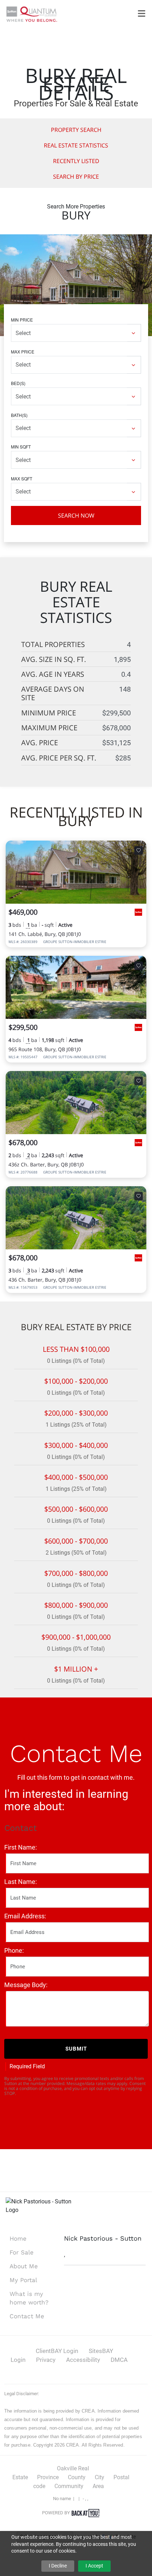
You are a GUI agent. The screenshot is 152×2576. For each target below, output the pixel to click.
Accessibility (83, 2360)
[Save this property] (139, 851)
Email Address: (25, 1916)
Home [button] (18, 2238)
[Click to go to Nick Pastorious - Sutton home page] (32, 14)
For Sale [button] (22, 2252)
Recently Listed (76, 161)
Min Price (22, 320)
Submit (76, 2049)
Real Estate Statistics (76, 145)
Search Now (76, 515)
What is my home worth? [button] (29, 2298)
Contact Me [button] (27, 2316)
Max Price (23, 352)
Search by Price (76, 177)
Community (69, 2486)
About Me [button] (24, 2266)
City (100, 2477)
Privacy (46, 2360)
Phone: (14, 1950)
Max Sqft (22, 478)
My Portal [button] (23, 2280)
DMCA (119, 2360)
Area (98, 2486)
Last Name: (21, 1882)
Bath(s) (19, 415)
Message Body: (26, 1985)
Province (48, 2477)
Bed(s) (18, 383)
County (77, 2477)
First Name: (21, 1847)
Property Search (76, 130)
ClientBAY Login (57, 2351)
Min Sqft (21, 447)
